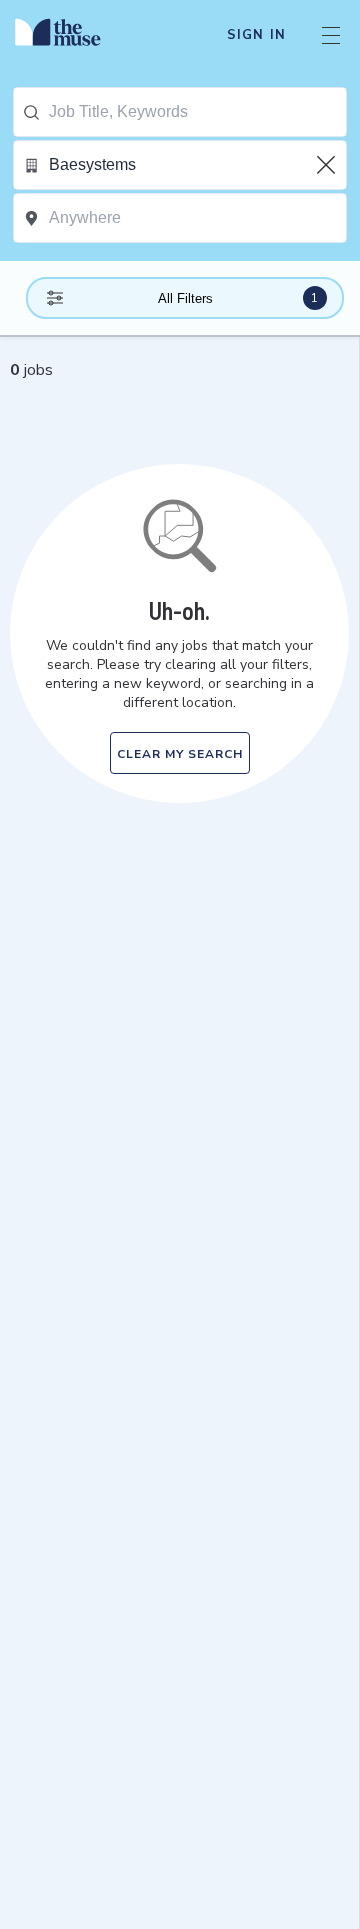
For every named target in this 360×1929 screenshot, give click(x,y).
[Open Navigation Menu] (331, 35)
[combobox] (197, 112)
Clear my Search (180, 754)
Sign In (256, 35)
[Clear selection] (328, 165)
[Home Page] (69, 35)
